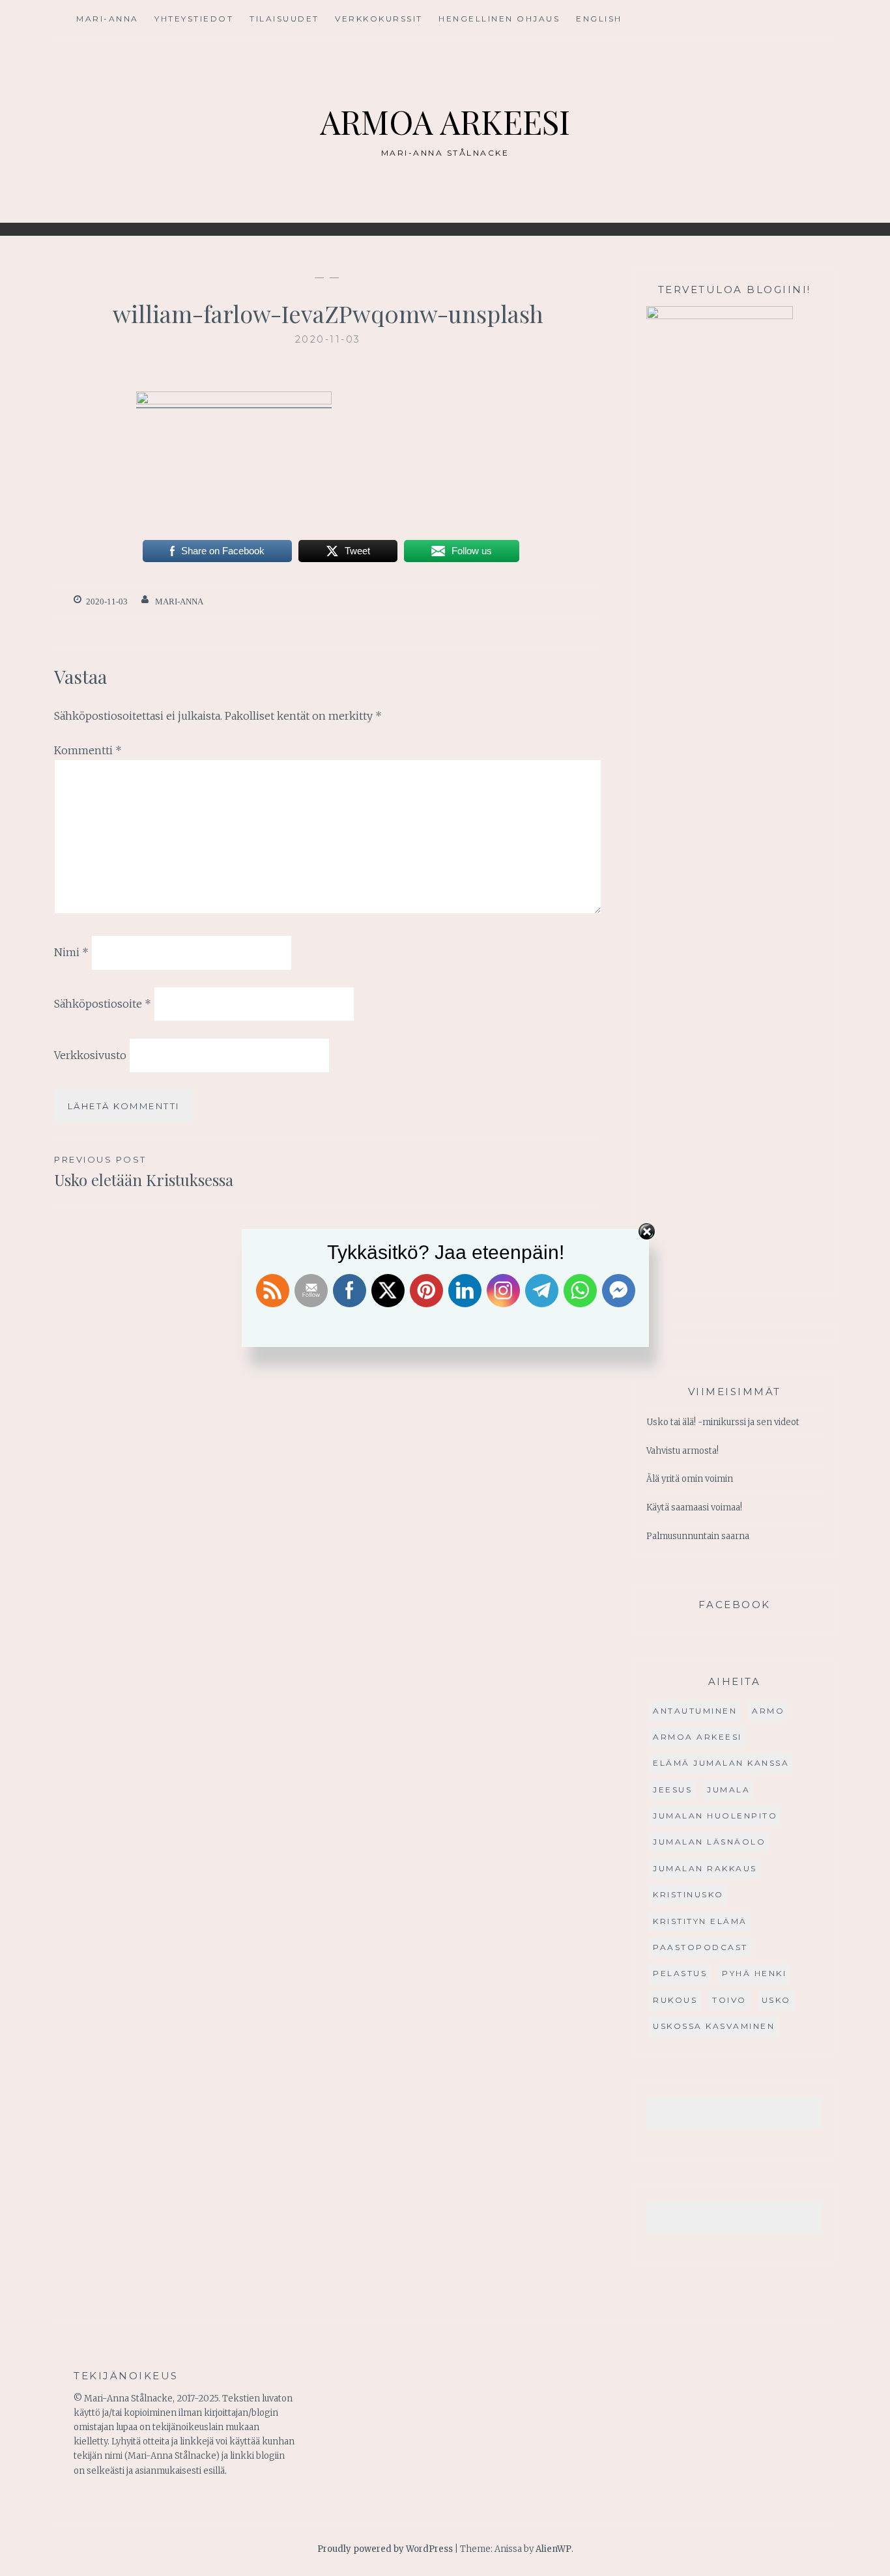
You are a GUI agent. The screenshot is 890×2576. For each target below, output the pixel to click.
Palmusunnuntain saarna (698, 1536)
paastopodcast (700, 1947)
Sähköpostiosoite (103, 1004)
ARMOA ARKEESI (445, 121)
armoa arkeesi (697, 1737)
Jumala (728, 1790)
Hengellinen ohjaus (499, 19)
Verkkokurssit (379, 19)
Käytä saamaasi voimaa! (694, 1507)
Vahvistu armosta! (682, 1451)
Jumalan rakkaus (705, 1868)
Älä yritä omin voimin (690, 1479)
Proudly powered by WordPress (385, 2549)
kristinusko (688, 1894)
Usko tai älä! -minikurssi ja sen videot (723, 1422)
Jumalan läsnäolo (709, 1842)
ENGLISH (599, 19)
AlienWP (553, 2549)
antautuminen (695, 1711)
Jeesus (672, 1790)
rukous (675, 2000)
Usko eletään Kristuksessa (144, 1172)
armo (768, 1711)
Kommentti (88, 750)
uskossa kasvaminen (714, 2026)
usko (776, 2000)
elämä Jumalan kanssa (721, 1763)
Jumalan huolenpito (715, 1816)
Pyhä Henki (754, 1973)
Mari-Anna (108, 19)
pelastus (680, 1973)
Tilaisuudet (284, 19)
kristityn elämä (700, 1921)
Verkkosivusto (90, 1055)
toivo (729, 2000)
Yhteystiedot (194, 19)
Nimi (71, 952)
